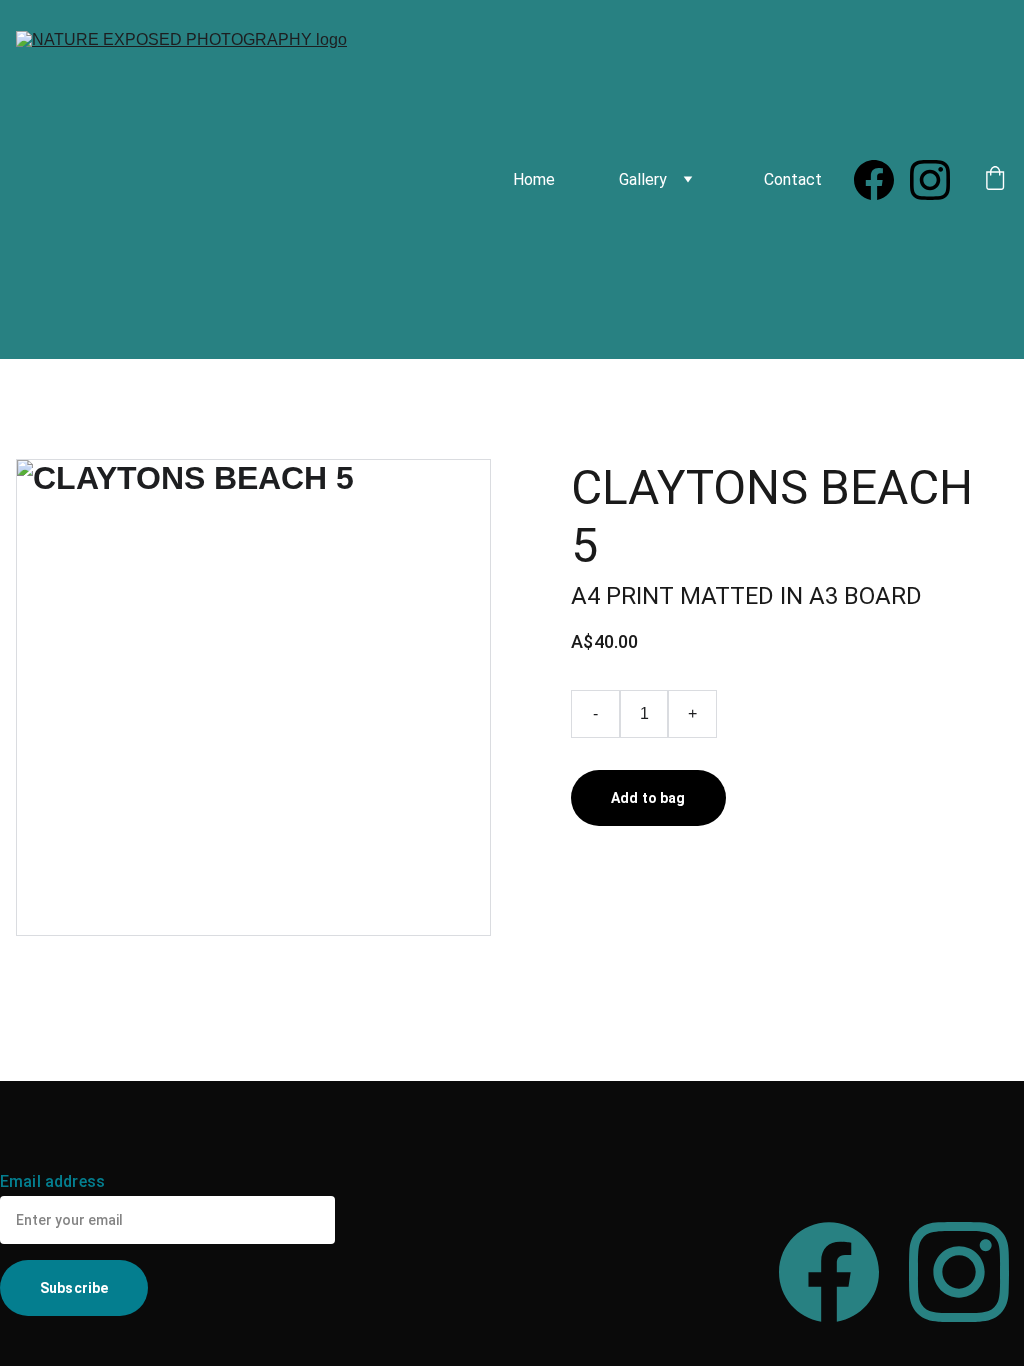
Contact (793, 179)
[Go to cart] (995, 180)
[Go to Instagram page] (930, 180)
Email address (52, 1181)
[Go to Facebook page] (882, 180)
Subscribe (74, 1288)
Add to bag (648, 798)
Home (534, 179)
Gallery (643, 179)
